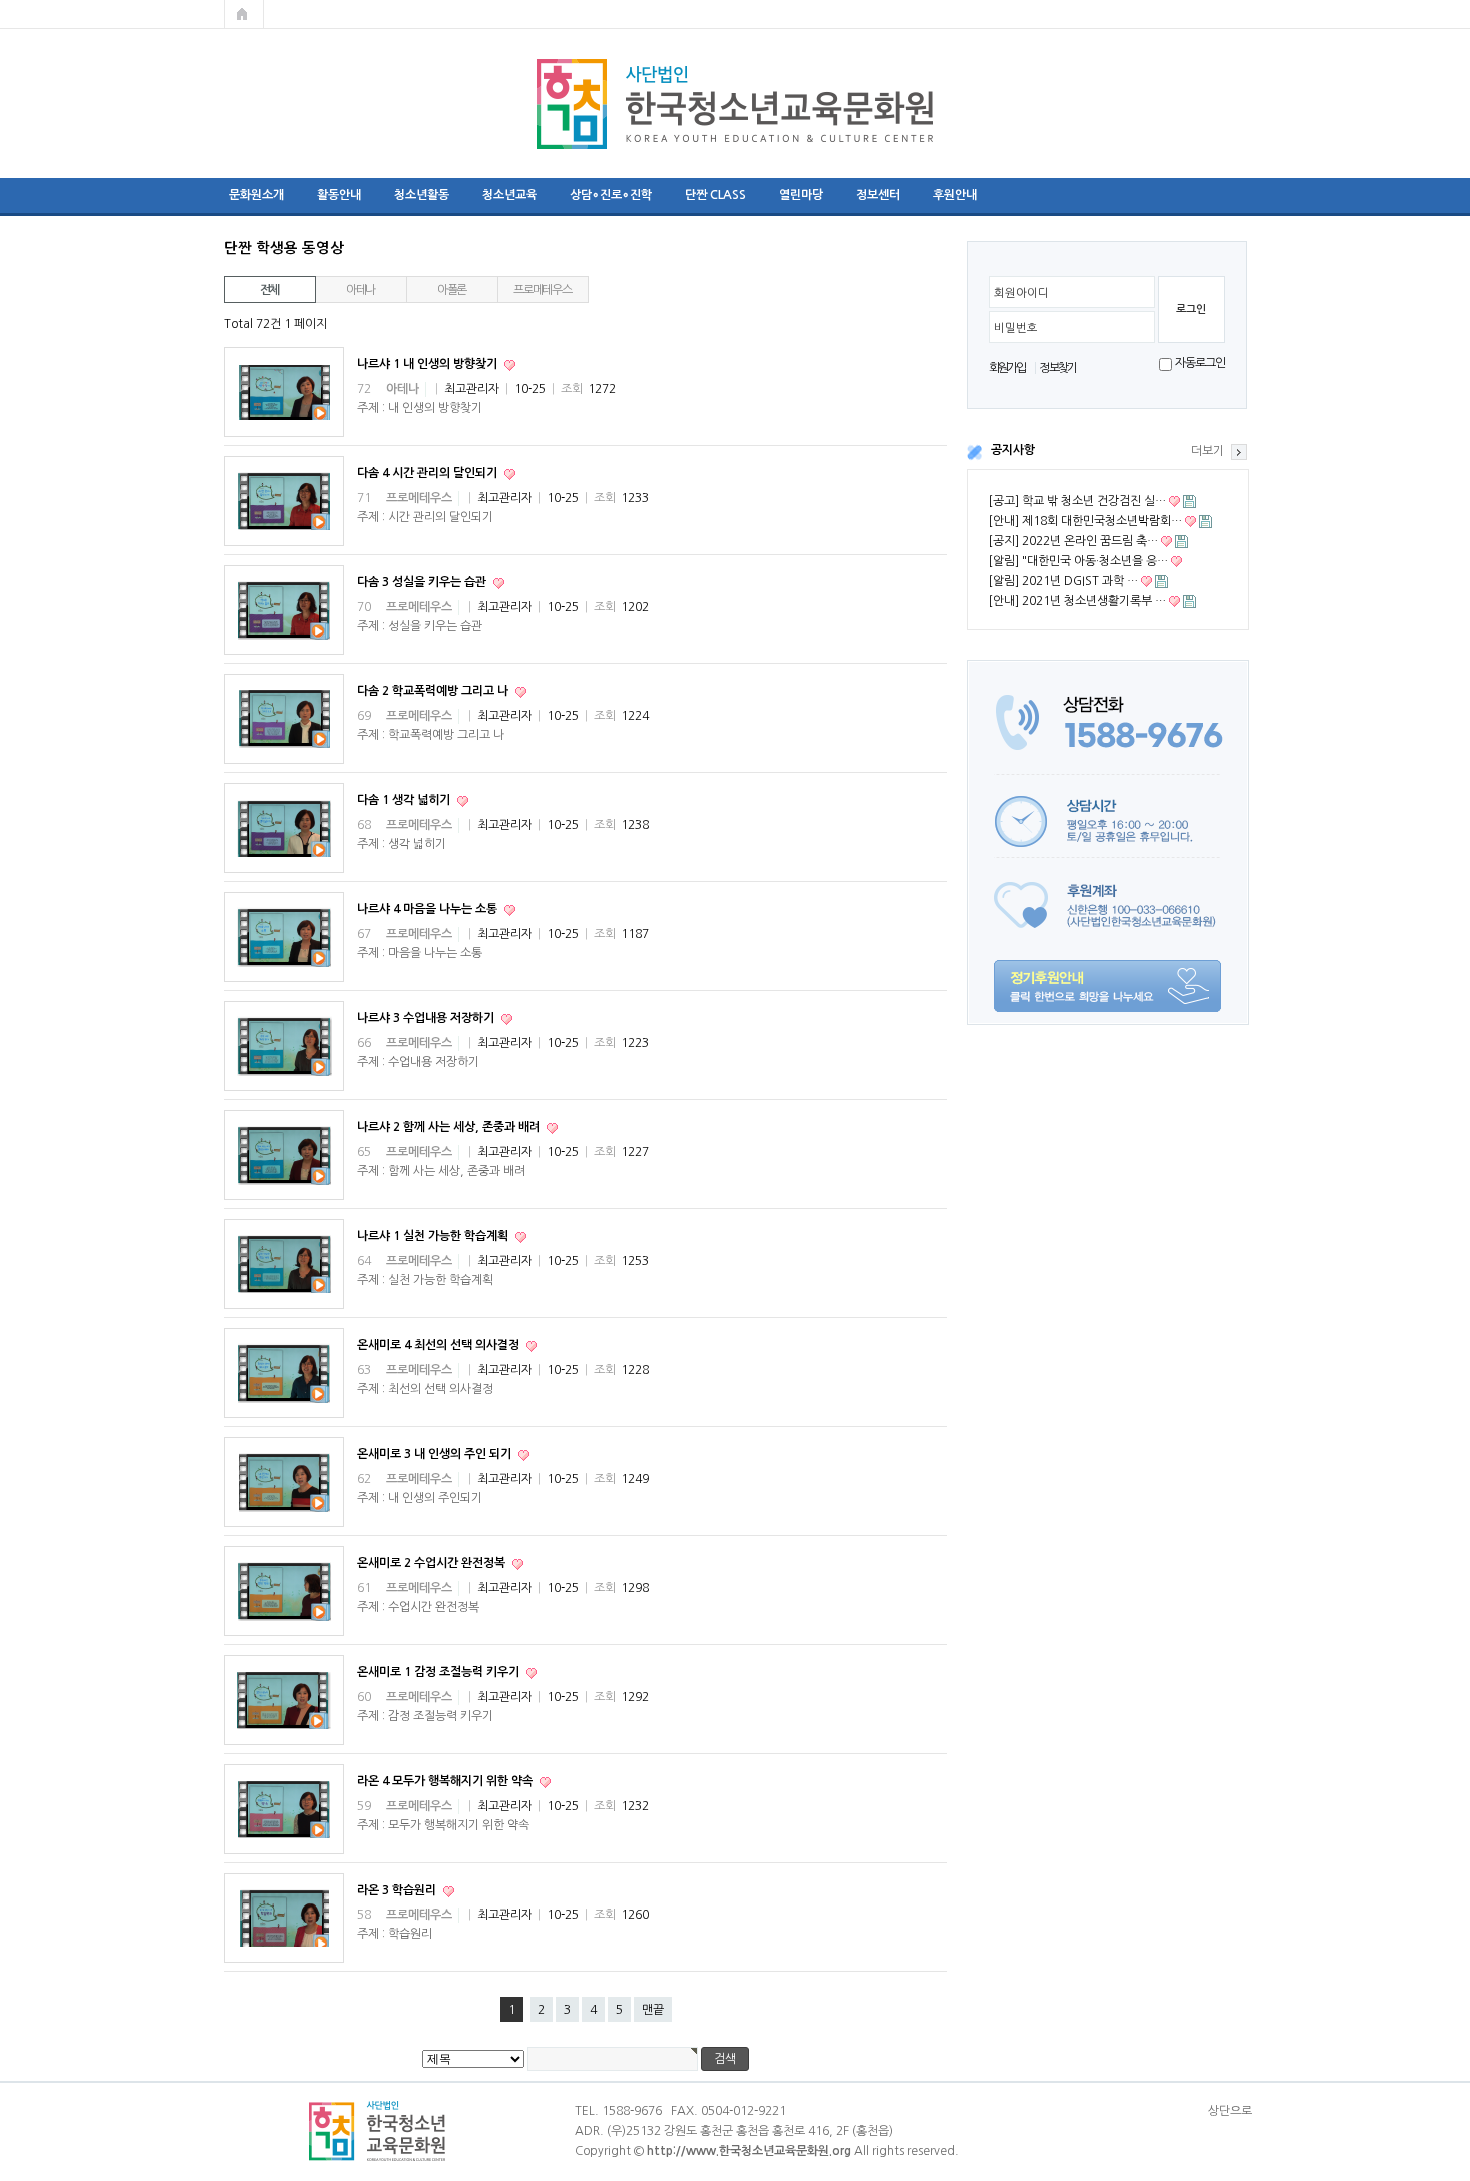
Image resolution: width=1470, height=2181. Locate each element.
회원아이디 (1021, 293)
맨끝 (653, 2010)
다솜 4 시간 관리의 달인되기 (428, 473)
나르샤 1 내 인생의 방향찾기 (428, 364)
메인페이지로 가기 (244, 14)
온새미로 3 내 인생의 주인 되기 (435, 1454)
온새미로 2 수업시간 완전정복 (432, 1563)
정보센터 (878, 195)
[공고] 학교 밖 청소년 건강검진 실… (1077, 501)
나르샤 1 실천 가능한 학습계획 (434, 1236)
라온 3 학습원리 (398, 1890)
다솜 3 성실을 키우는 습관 (423, 582)
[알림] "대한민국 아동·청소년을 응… (1078, 561)
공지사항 (1013, 450)
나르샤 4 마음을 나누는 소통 (428, 909)
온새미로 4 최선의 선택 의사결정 (439, 1345)
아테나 (360, 290)
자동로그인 (1199, 363)
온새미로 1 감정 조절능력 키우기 (439, 1672)
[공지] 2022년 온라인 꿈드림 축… (1073, 541)
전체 (270, 290)
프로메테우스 (542, 290)
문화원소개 (256, 195)
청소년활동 (421, 195)
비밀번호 (1016, 328)
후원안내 (955, 195)
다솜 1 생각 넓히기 (405, 800)
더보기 (1207, 451)
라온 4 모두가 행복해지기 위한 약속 (446, 1781)
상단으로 (1230, 2111)
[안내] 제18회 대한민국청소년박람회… (1085, 521)
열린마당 (801, 195)
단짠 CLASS (715, 195)
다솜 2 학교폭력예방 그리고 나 (434, 691)
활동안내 (339, 195)
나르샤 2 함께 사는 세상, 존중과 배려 (450, 1127)
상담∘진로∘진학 (611, 195)
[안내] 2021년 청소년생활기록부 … (1077, 601)
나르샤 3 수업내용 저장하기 (427, 1018)
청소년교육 (509, 195)
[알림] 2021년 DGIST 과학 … (1063, 581)
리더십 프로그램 (1050, 195)
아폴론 (451, 290)
